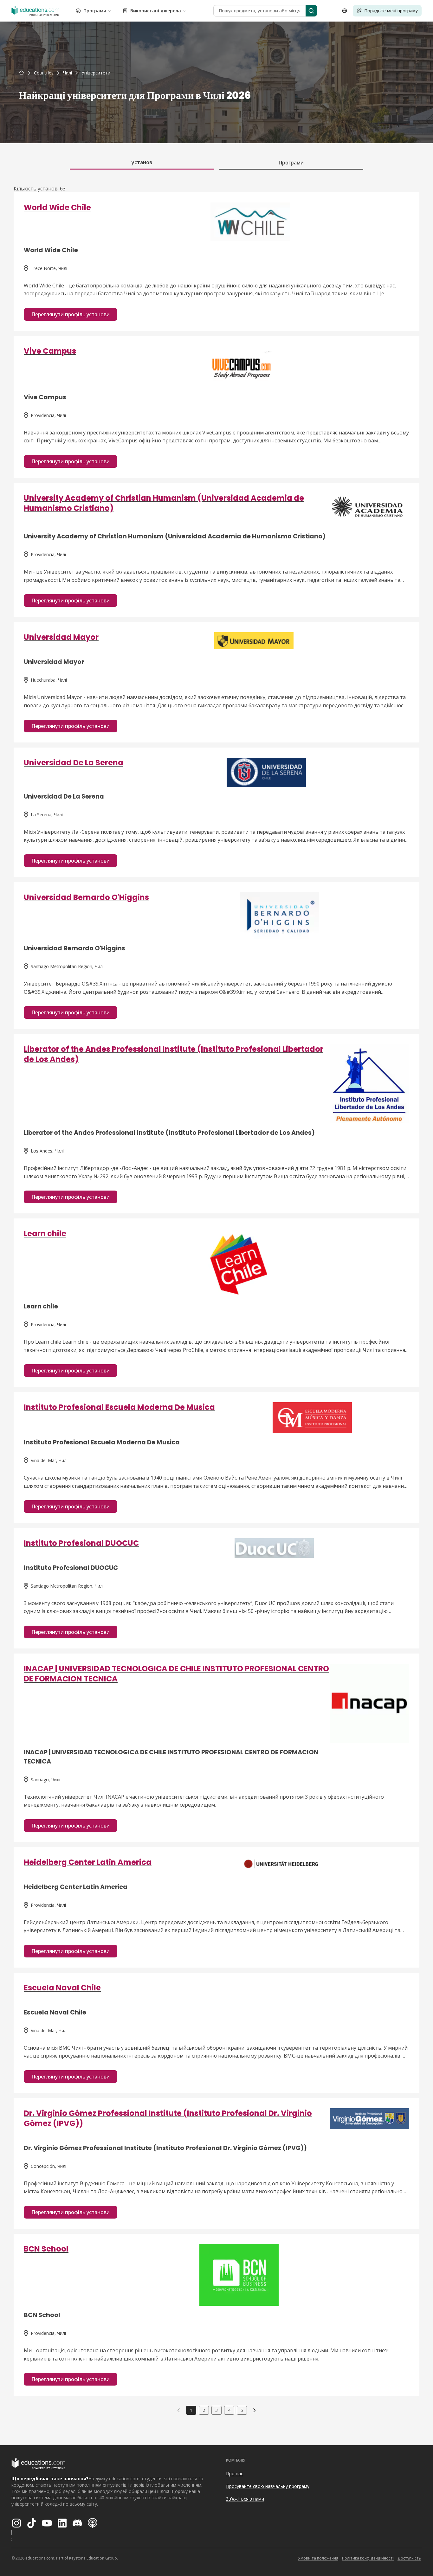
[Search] (311, 11)
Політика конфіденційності (368, 2558)
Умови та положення (318, 2558)
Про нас (235, 2473)
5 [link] (242, 2410)
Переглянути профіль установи (71, 314)
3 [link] (217, 2410)
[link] (96, 73)
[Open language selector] (345, 11)
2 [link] (204, 2410)
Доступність (409, 2558)
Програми (95, 11)
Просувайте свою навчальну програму (268, 2486)
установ (142, 162)
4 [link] (229, 2410)
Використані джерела (156, 11)
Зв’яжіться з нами (245, 2499)
